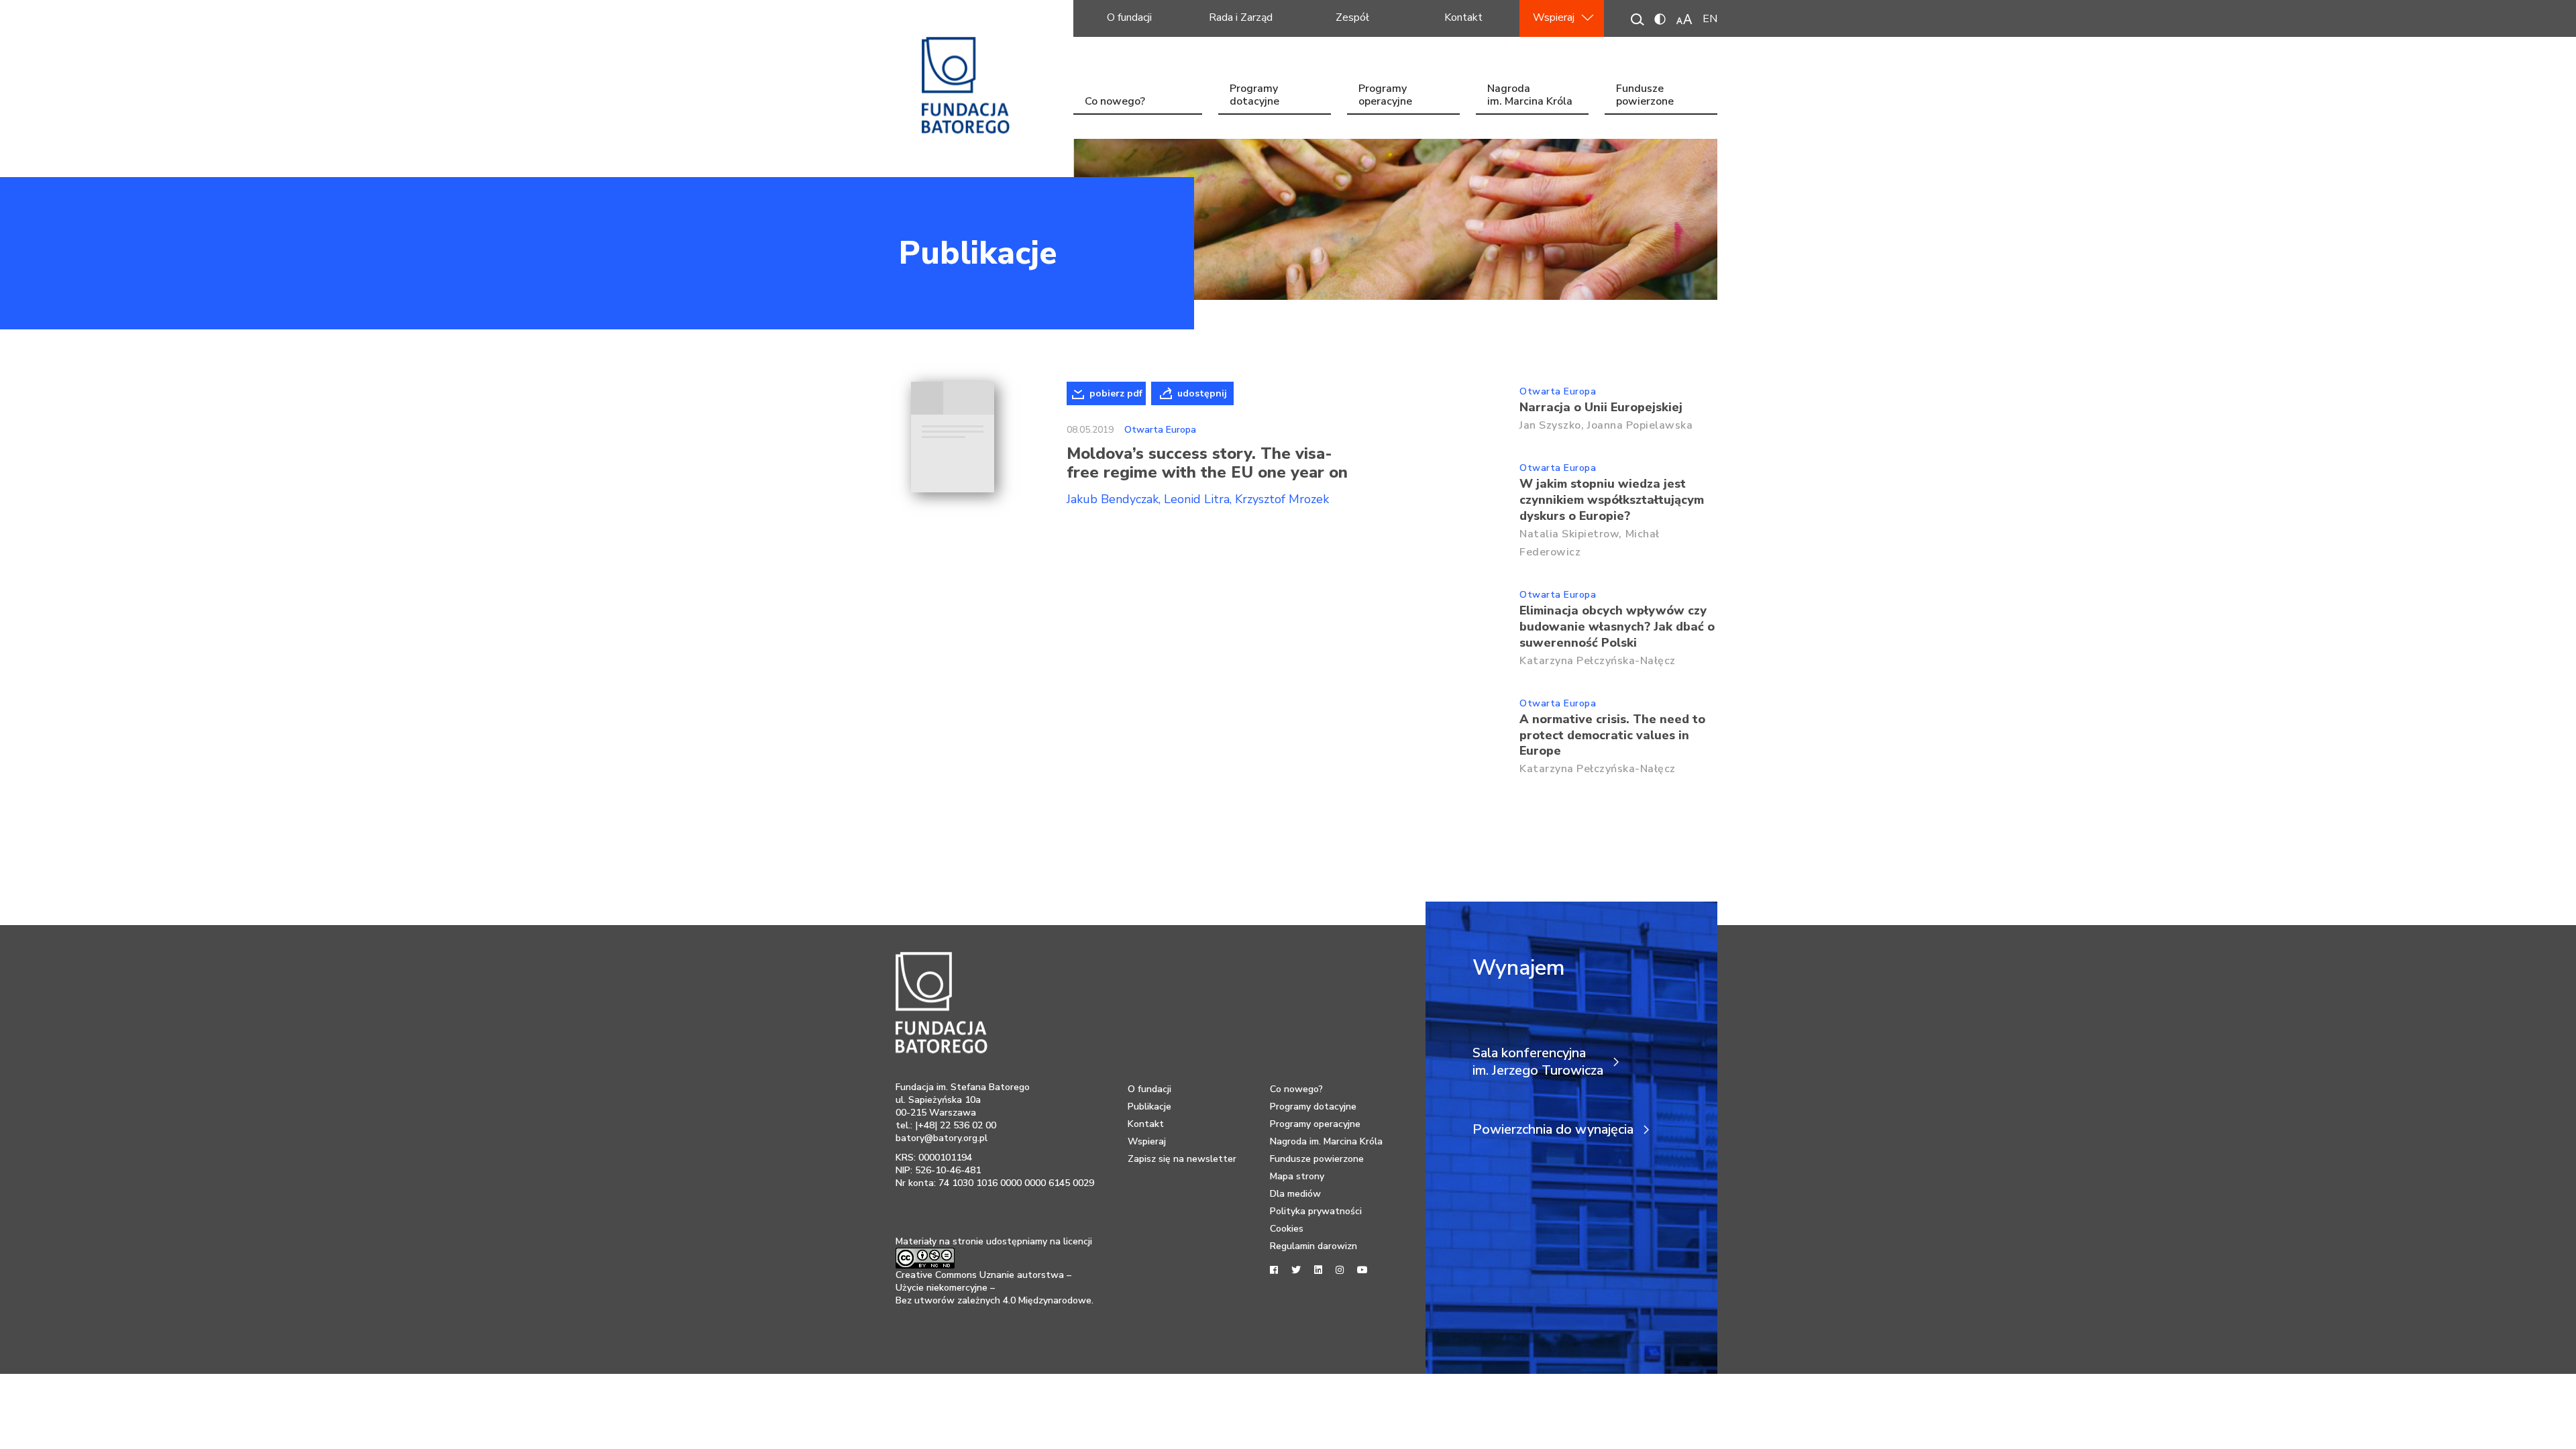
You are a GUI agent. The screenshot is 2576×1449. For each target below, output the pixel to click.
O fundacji (1129, 17)
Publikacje (978, 253)
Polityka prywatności (1316, 1211)
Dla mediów (1295, 1194)
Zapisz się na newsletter (1182, 1159)
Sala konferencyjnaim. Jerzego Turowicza (1538, 1062)
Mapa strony (1297, 1176)
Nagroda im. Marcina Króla (1530, 96)
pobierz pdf (1116, 393)
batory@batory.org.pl (942, 1138)
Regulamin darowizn (1313, 1246)
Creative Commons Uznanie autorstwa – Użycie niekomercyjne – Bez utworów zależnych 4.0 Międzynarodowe (994, 1288)
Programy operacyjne (1385, 96)
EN (1710, 19)
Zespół (1352, 17)
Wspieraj (1554, 17)
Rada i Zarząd (1241, 17)
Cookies (1287, 1229)
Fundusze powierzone (1645, 96)
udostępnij (1202, 393)
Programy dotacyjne (1254, 96)
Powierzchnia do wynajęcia (1553, 1130)
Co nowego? (1115, 101)
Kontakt (1463, 17)
